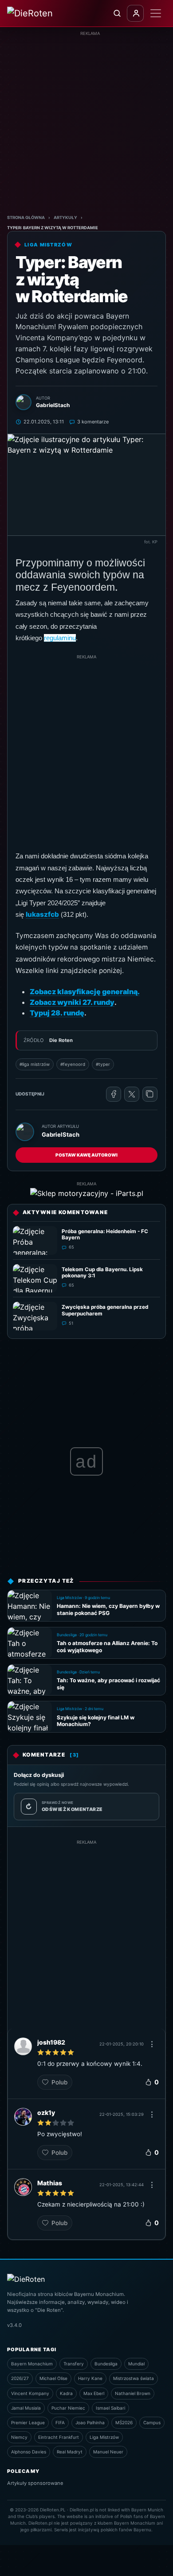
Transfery (74, 2364)
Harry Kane (90, 2378)
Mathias (50, 2183)
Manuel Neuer (108, 2452)
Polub (59, 2082)
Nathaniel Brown (133, 2393)
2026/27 (20, 2378)
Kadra (66, 2393)
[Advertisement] (86, 123)
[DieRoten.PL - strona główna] (41, 13)
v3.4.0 (14, 2325)
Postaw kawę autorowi (86, 1155)
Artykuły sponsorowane (35, 2483)
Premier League (28, 2422)
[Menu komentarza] (152, 2044)
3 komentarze (93, 422)
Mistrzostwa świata (134, 2378)
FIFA (60, 2422)
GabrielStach (61, 1134)
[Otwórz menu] (156, 13)
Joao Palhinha (90, 2422)
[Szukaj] (117, 13)
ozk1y (46, 2113)
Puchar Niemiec (68, 2408)
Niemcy (19, 2437)
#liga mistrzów (35, 1064)
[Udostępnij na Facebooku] (114, 1094)
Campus (152, 2422)
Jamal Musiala (26, 2408)
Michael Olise (53, 2378)
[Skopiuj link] (150, 1094)
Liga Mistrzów (104, 2437)
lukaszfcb (42, 914)
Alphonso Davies (29, 2452)
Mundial (136, 2364)
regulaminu (60, 638)
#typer (103, 1064)
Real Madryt (70, 2452)
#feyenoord (73, 1064)
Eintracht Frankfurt (59, 2437)
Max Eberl (94, 2393)
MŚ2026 (124, 2422)
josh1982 (51, 2042)
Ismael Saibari (110, 2408)
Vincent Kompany (30, 2393)
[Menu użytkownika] (135, 13)
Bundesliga (106, 2364)
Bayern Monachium (32, 2364)
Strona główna (26, 217)
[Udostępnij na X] (132, 1094)
